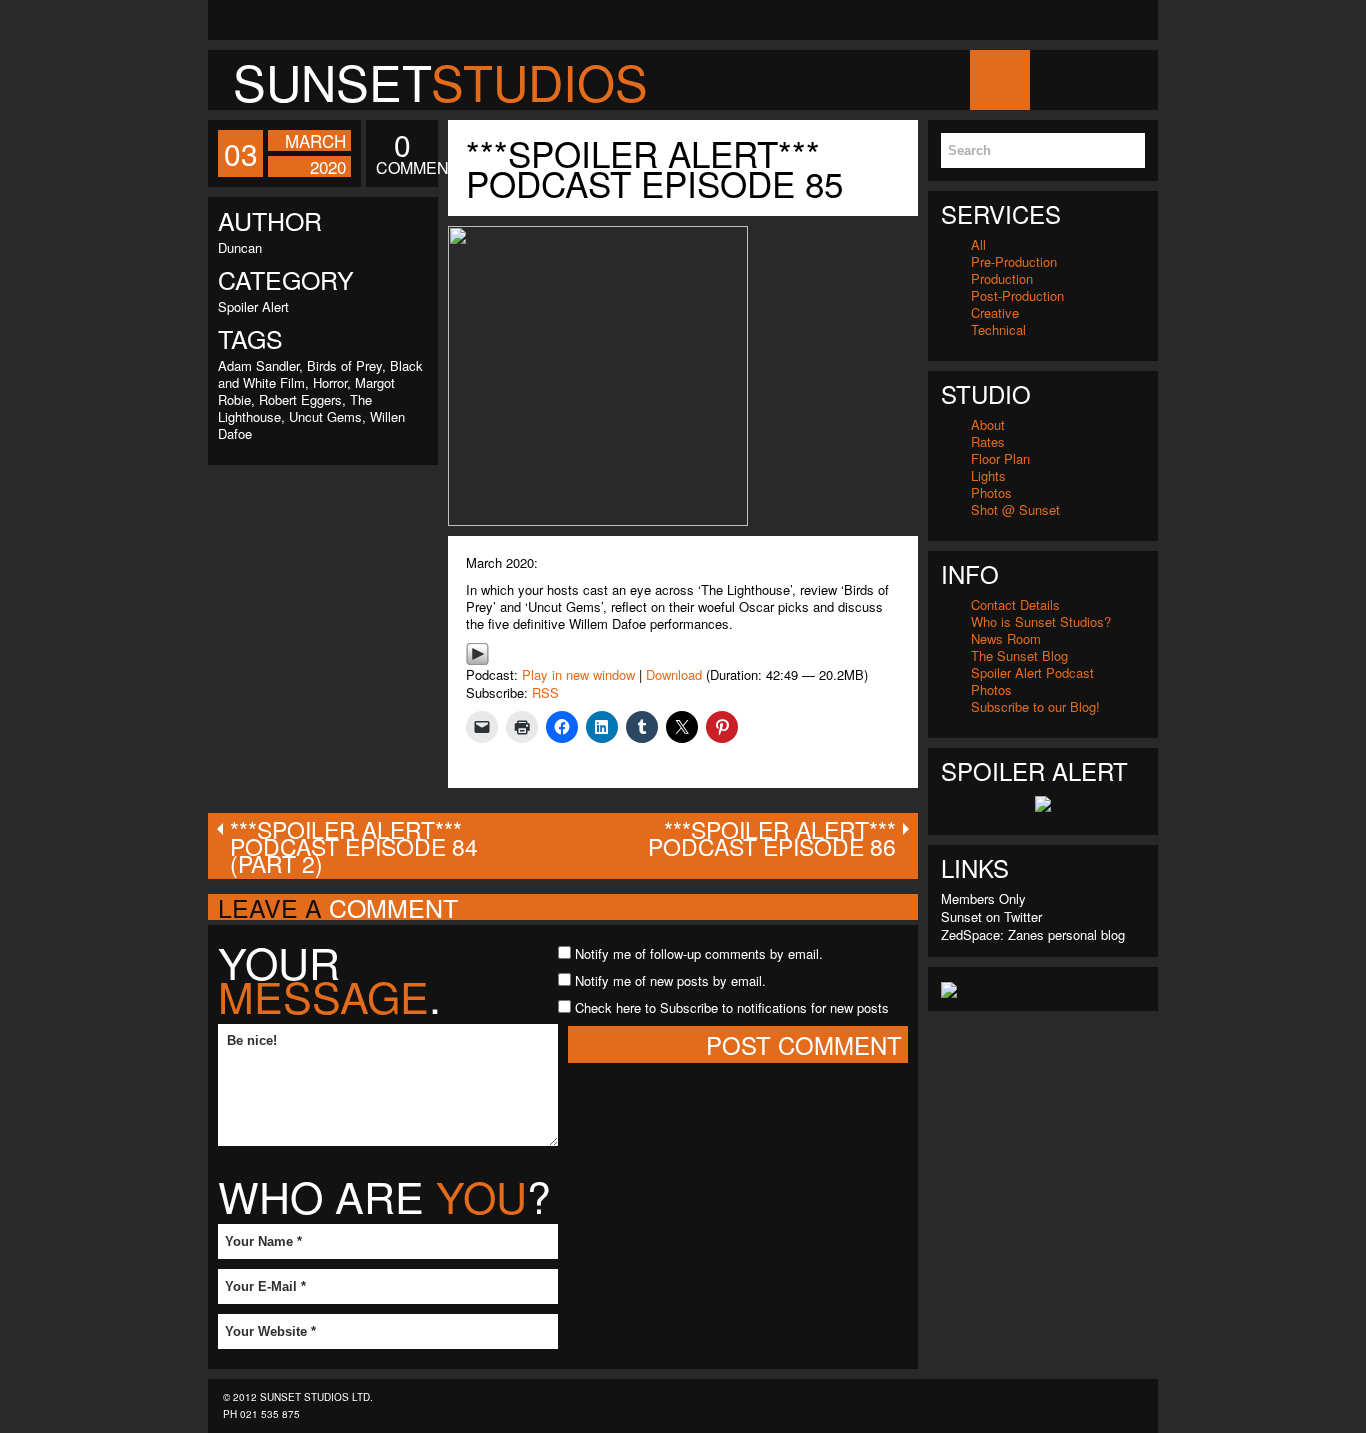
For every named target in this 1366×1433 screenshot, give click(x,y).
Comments (402, 154)
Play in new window (578, 674)
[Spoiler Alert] (1043, 801)
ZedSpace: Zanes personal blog (1033, 934)
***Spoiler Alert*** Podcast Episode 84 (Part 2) (354, 846)
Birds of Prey (344, 365)
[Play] (477, 651)
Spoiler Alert (253, 306)
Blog (1059, 79)
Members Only (983, 898)
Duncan (240, 247)
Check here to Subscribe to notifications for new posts (730, 1007)
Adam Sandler (258, 365)
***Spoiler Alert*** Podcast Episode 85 (654, 168)
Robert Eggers (300, 399)
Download (674, 674)
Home (999, 79)
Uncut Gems (325, 416)
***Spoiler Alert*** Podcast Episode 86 (772, 837)
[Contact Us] (228, 20)
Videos (1194, 79)
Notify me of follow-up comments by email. (699, 953)
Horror (330, 382)
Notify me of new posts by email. (670, 980)
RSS (545, 692)
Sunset (440, 81)
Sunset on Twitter (991, 916)
